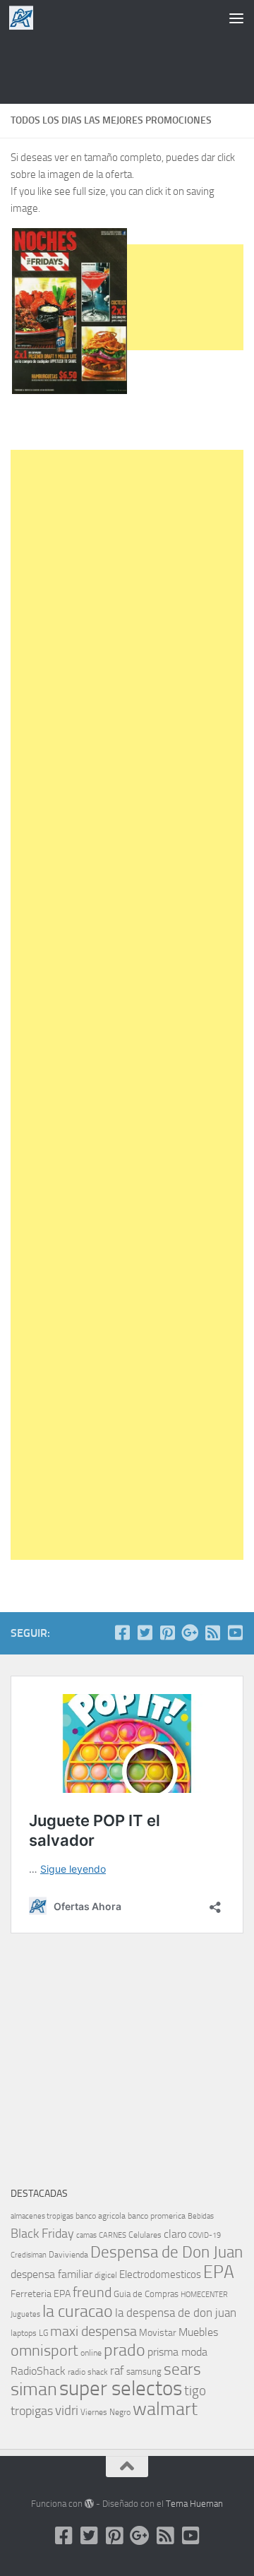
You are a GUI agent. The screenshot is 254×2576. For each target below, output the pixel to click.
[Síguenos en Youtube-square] (235, 1633)
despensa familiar (52, 2274)
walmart (165, 2409)
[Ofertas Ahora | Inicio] (25, 18)
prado (125, 2350)
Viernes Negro (105, 2412)
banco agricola (101, 2216)
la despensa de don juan (176, 2313)
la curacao (78, 2311)
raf (117, 2371)
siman (34, 2389)
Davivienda (68, 2255)
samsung (144, 2372)
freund (92, 2292)
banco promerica (157, 2216)
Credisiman (29, 2255)
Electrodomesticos (160, 2274)
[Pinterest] (167, 1633)
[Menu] (236, 18)
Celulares (145, 2235)
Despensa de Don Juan (167, 2252)
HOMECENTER (204, 2294)
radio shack (88, 2372)
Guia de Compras (146, 2294)
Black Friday (42, 2234)
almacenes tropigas (42, 2216)
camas (86, 2235)
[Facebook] (122, 1633)
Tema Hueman (194, 2504)
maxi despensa (93, 2331)
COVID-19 (205, 2235)
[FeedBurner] (212, 1633)
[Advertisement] (127, 67)
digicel (106, 2275)
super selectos (121, 2389)
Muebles (198, 2332)
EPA (219, 2272)
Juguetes (25, 2314)
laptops (24, 2333)
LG (43, 2333)
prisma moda (177, 2352)
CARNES (113, 2235)
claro (175, 2234)
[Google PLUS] (190, 1633)
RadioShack (38, 2371)
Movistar (158, 2333)
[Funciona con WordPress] (89, 2504)
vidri (67, 2410)
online (91, 2353)
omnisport (44, 2350)
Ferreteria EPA (41, 2294)
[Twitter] (145, 1633)
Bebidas (201, 2216)
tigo (195, 2391)
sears (182, 2369)
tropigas (32, 2411)
